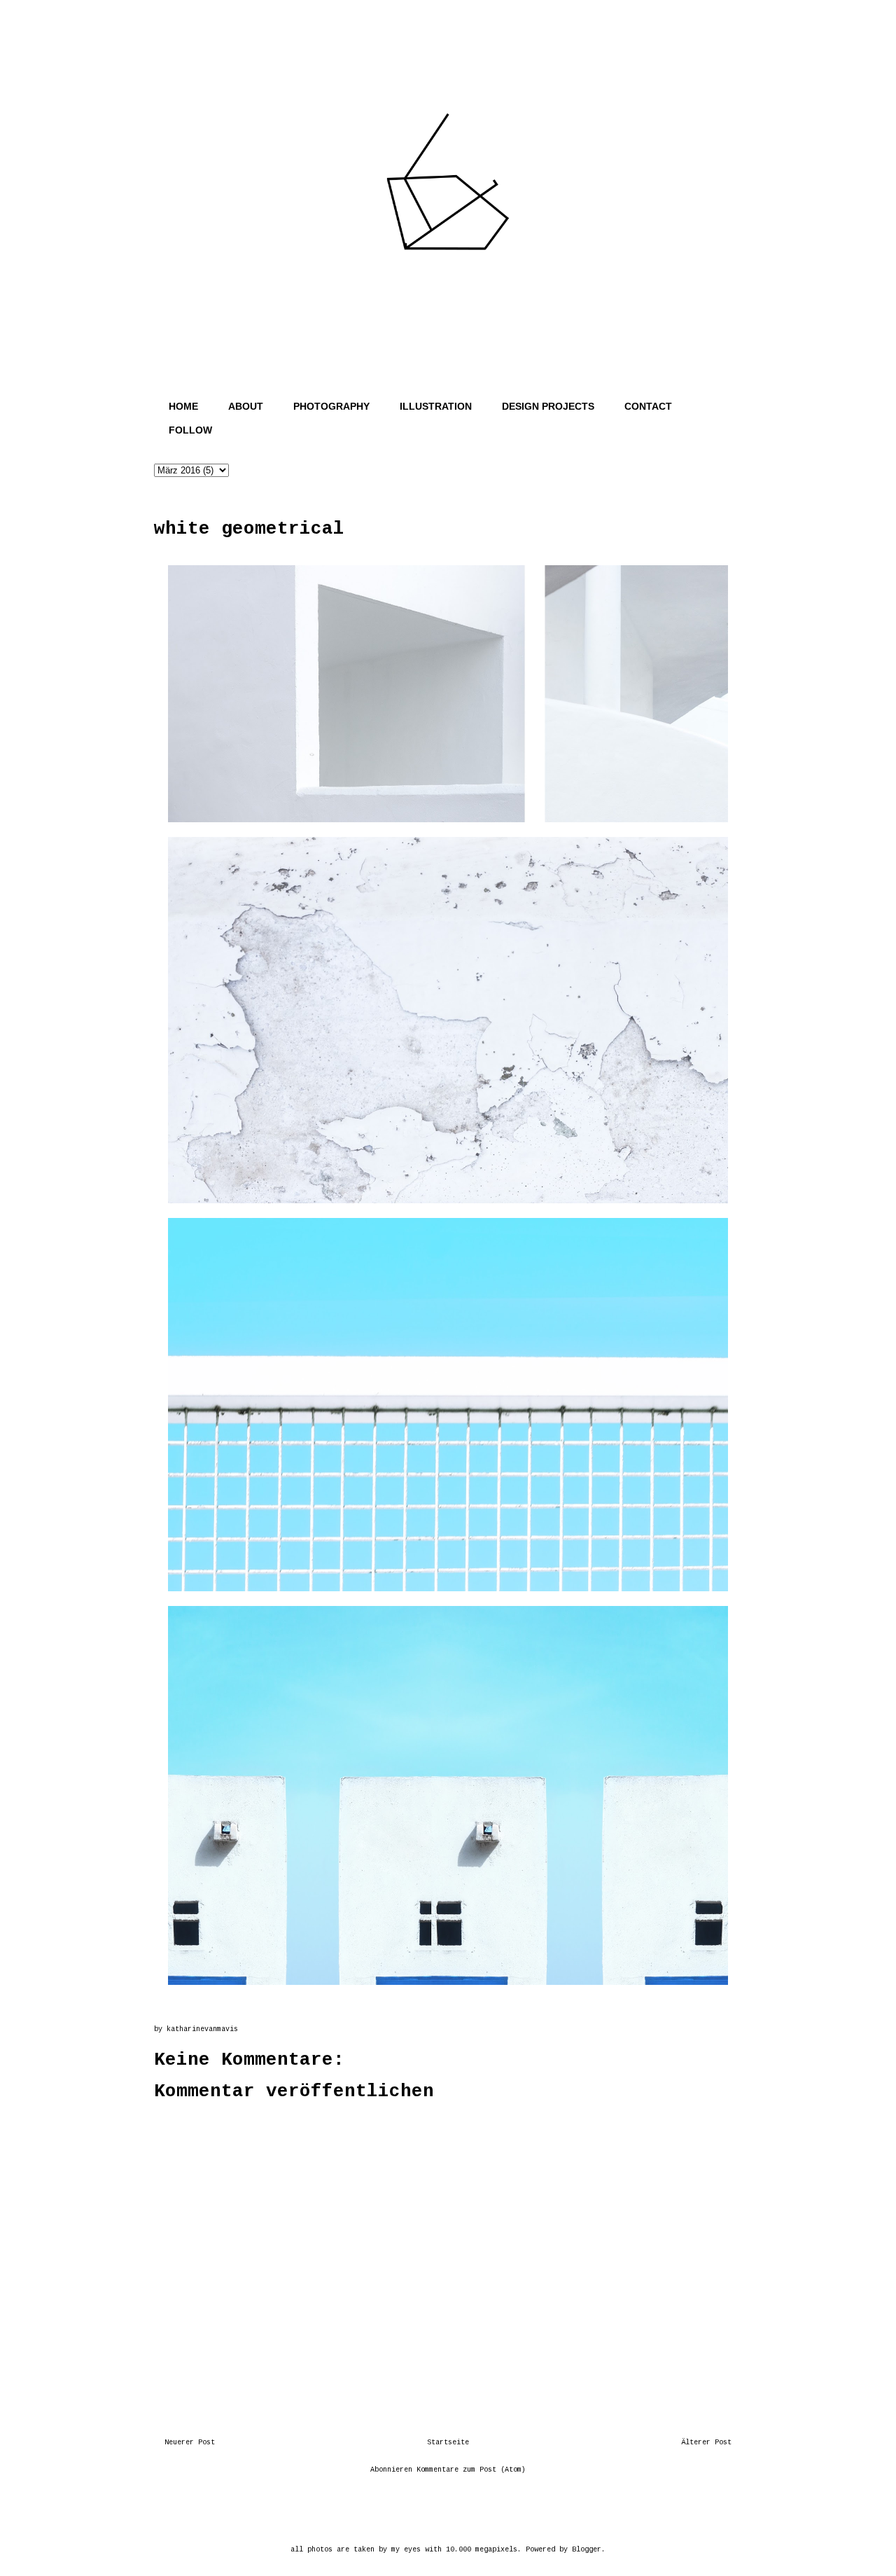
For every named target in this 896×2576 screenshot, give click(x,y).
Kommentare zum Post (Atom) (471, 2470)
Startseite (448, 2443)
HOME (183, 406)
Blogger (587, 2550)
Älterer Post (706, 2443)
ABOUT (246, 406)
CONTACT (648, 406)
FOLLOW (190, 430)
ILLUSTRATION (436, 406)
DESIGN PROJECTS (548, 406)
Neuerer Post (190, 2443)
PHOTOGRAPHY (331, 406)
